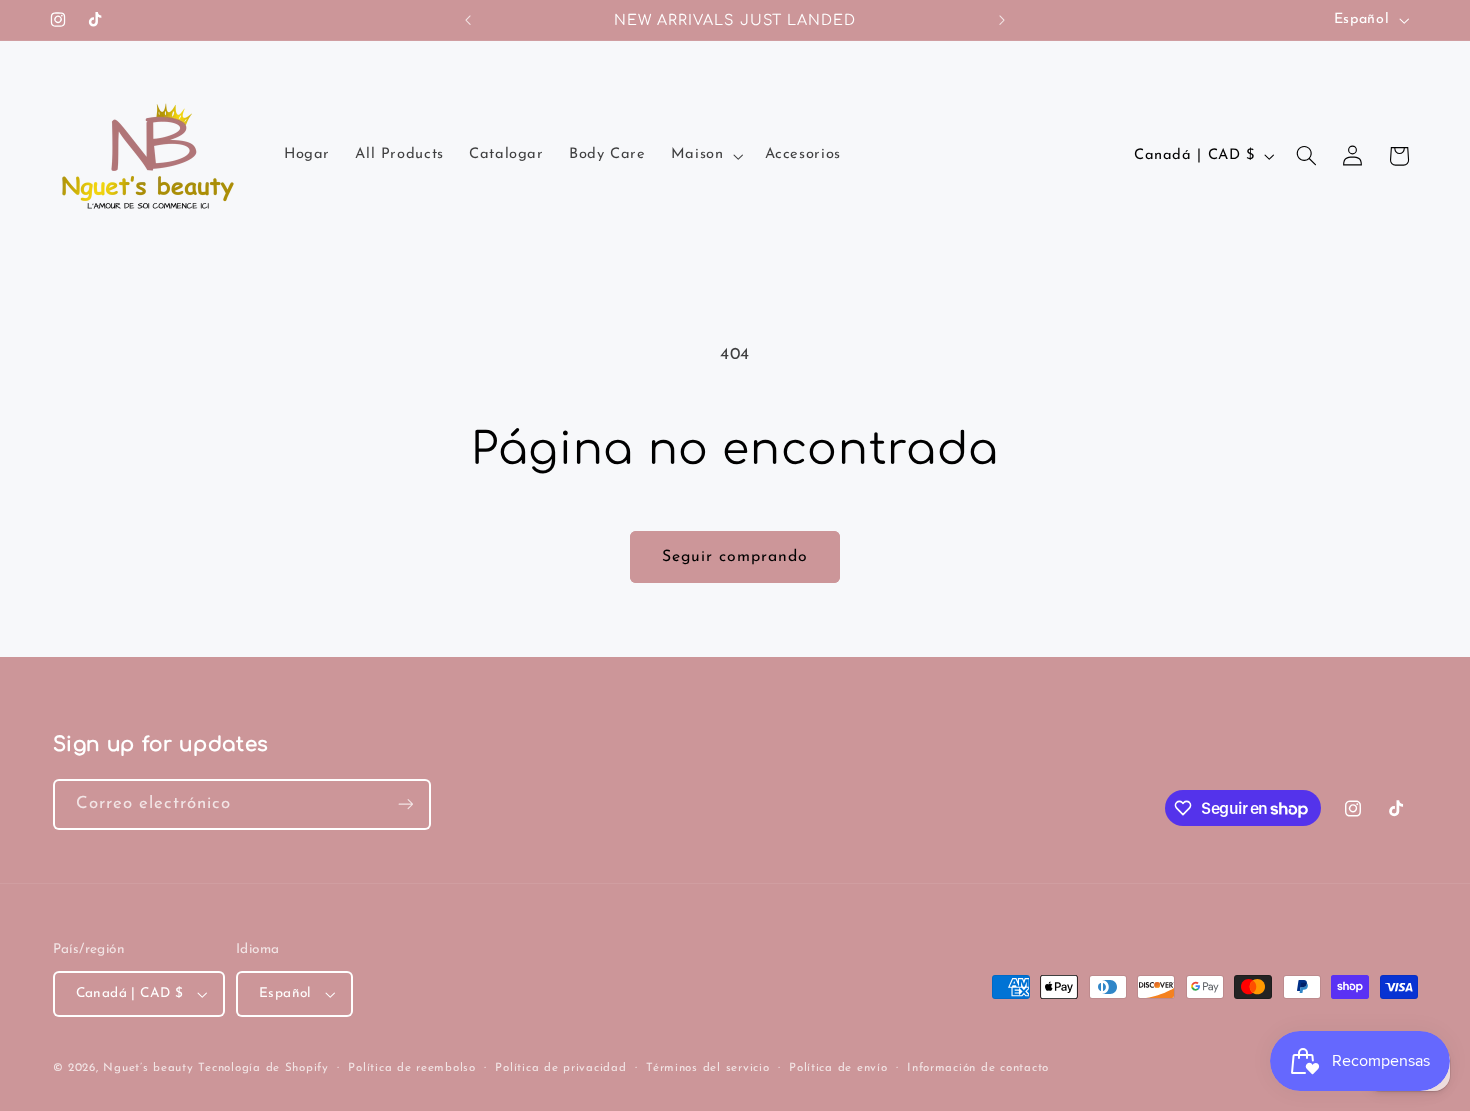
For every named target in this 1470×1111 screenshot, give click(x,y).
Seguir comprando (735, 557)
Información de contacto (978, 1068)
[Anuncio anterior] (468, 20)
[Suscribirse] (405, 804)
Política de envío (838, 1068)
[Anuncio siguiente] (1002, 20)
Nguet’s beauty (148, 1068)
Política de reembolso (411, 1068)
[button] (705, 156)
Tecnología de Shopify (263, 1068)
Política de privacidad (560, 1068)
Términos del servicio (707, 1068)
